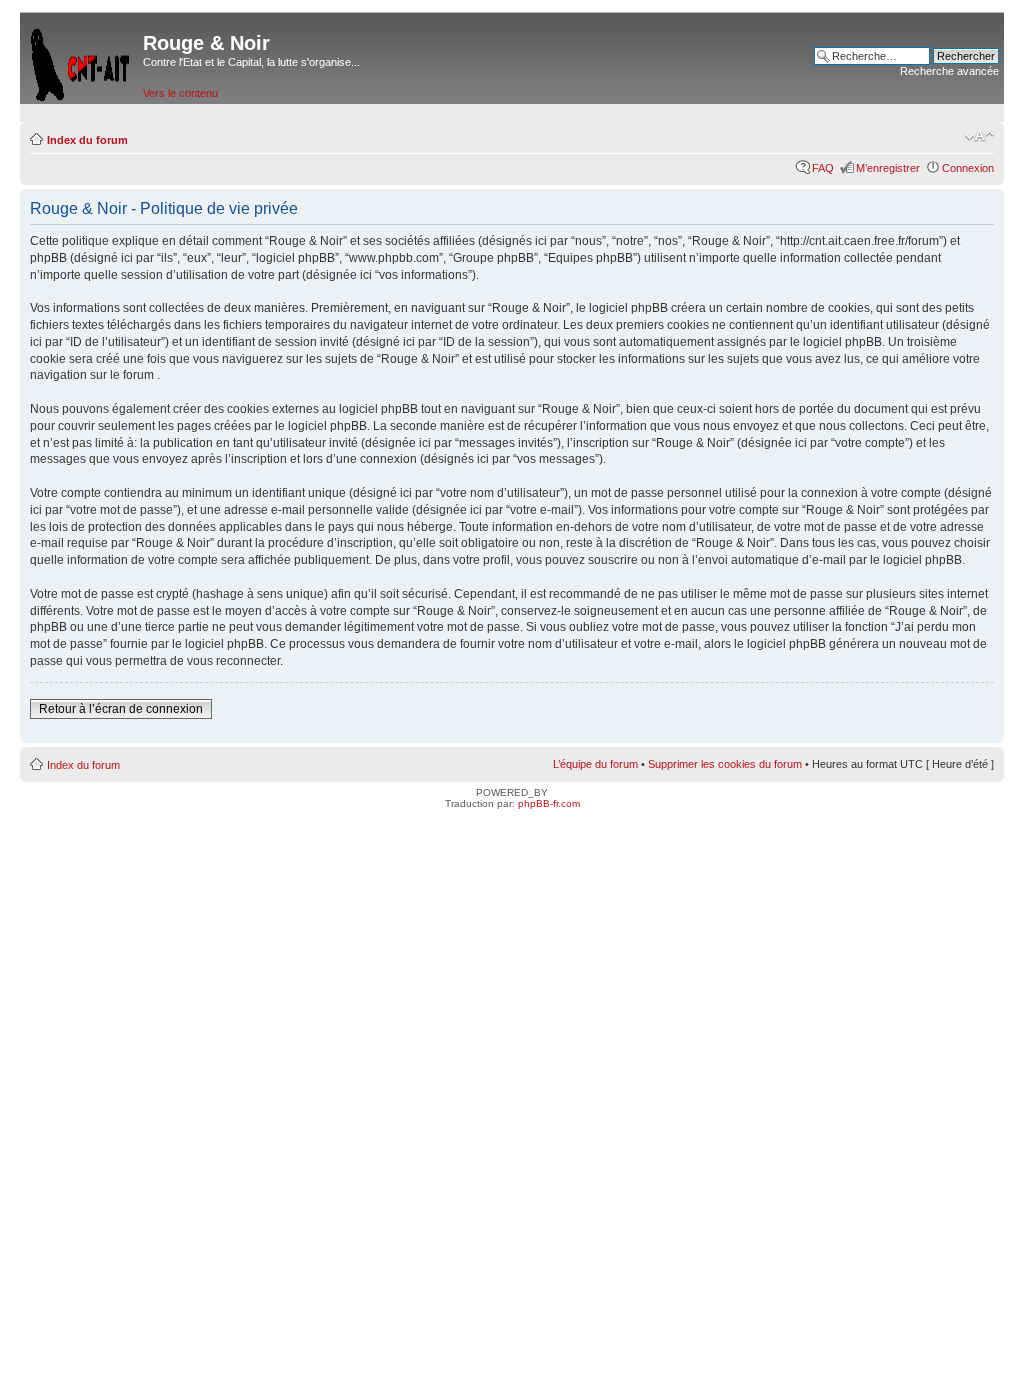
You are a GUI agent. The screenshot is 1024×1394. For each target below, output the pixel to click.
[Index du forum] (81, 60)
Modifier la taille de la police (979, 136)
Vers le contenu (180, 93)
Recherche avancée (949, 71)
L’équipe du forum (595, 764)
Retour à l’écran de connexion (121, 709)
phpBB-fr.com (549, 803)
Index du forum (87, 140)
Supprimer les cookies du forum (725, 764)
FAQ (823, 168)
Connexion (968, 168)
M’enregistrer (888, 168)
